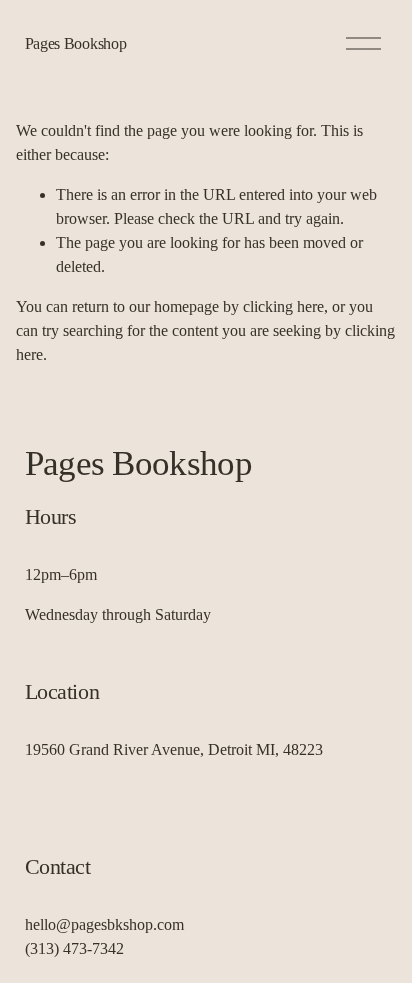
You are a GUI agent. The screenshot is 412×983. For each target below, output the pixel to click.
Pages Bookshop (76, 43)
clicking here (283, 306)
